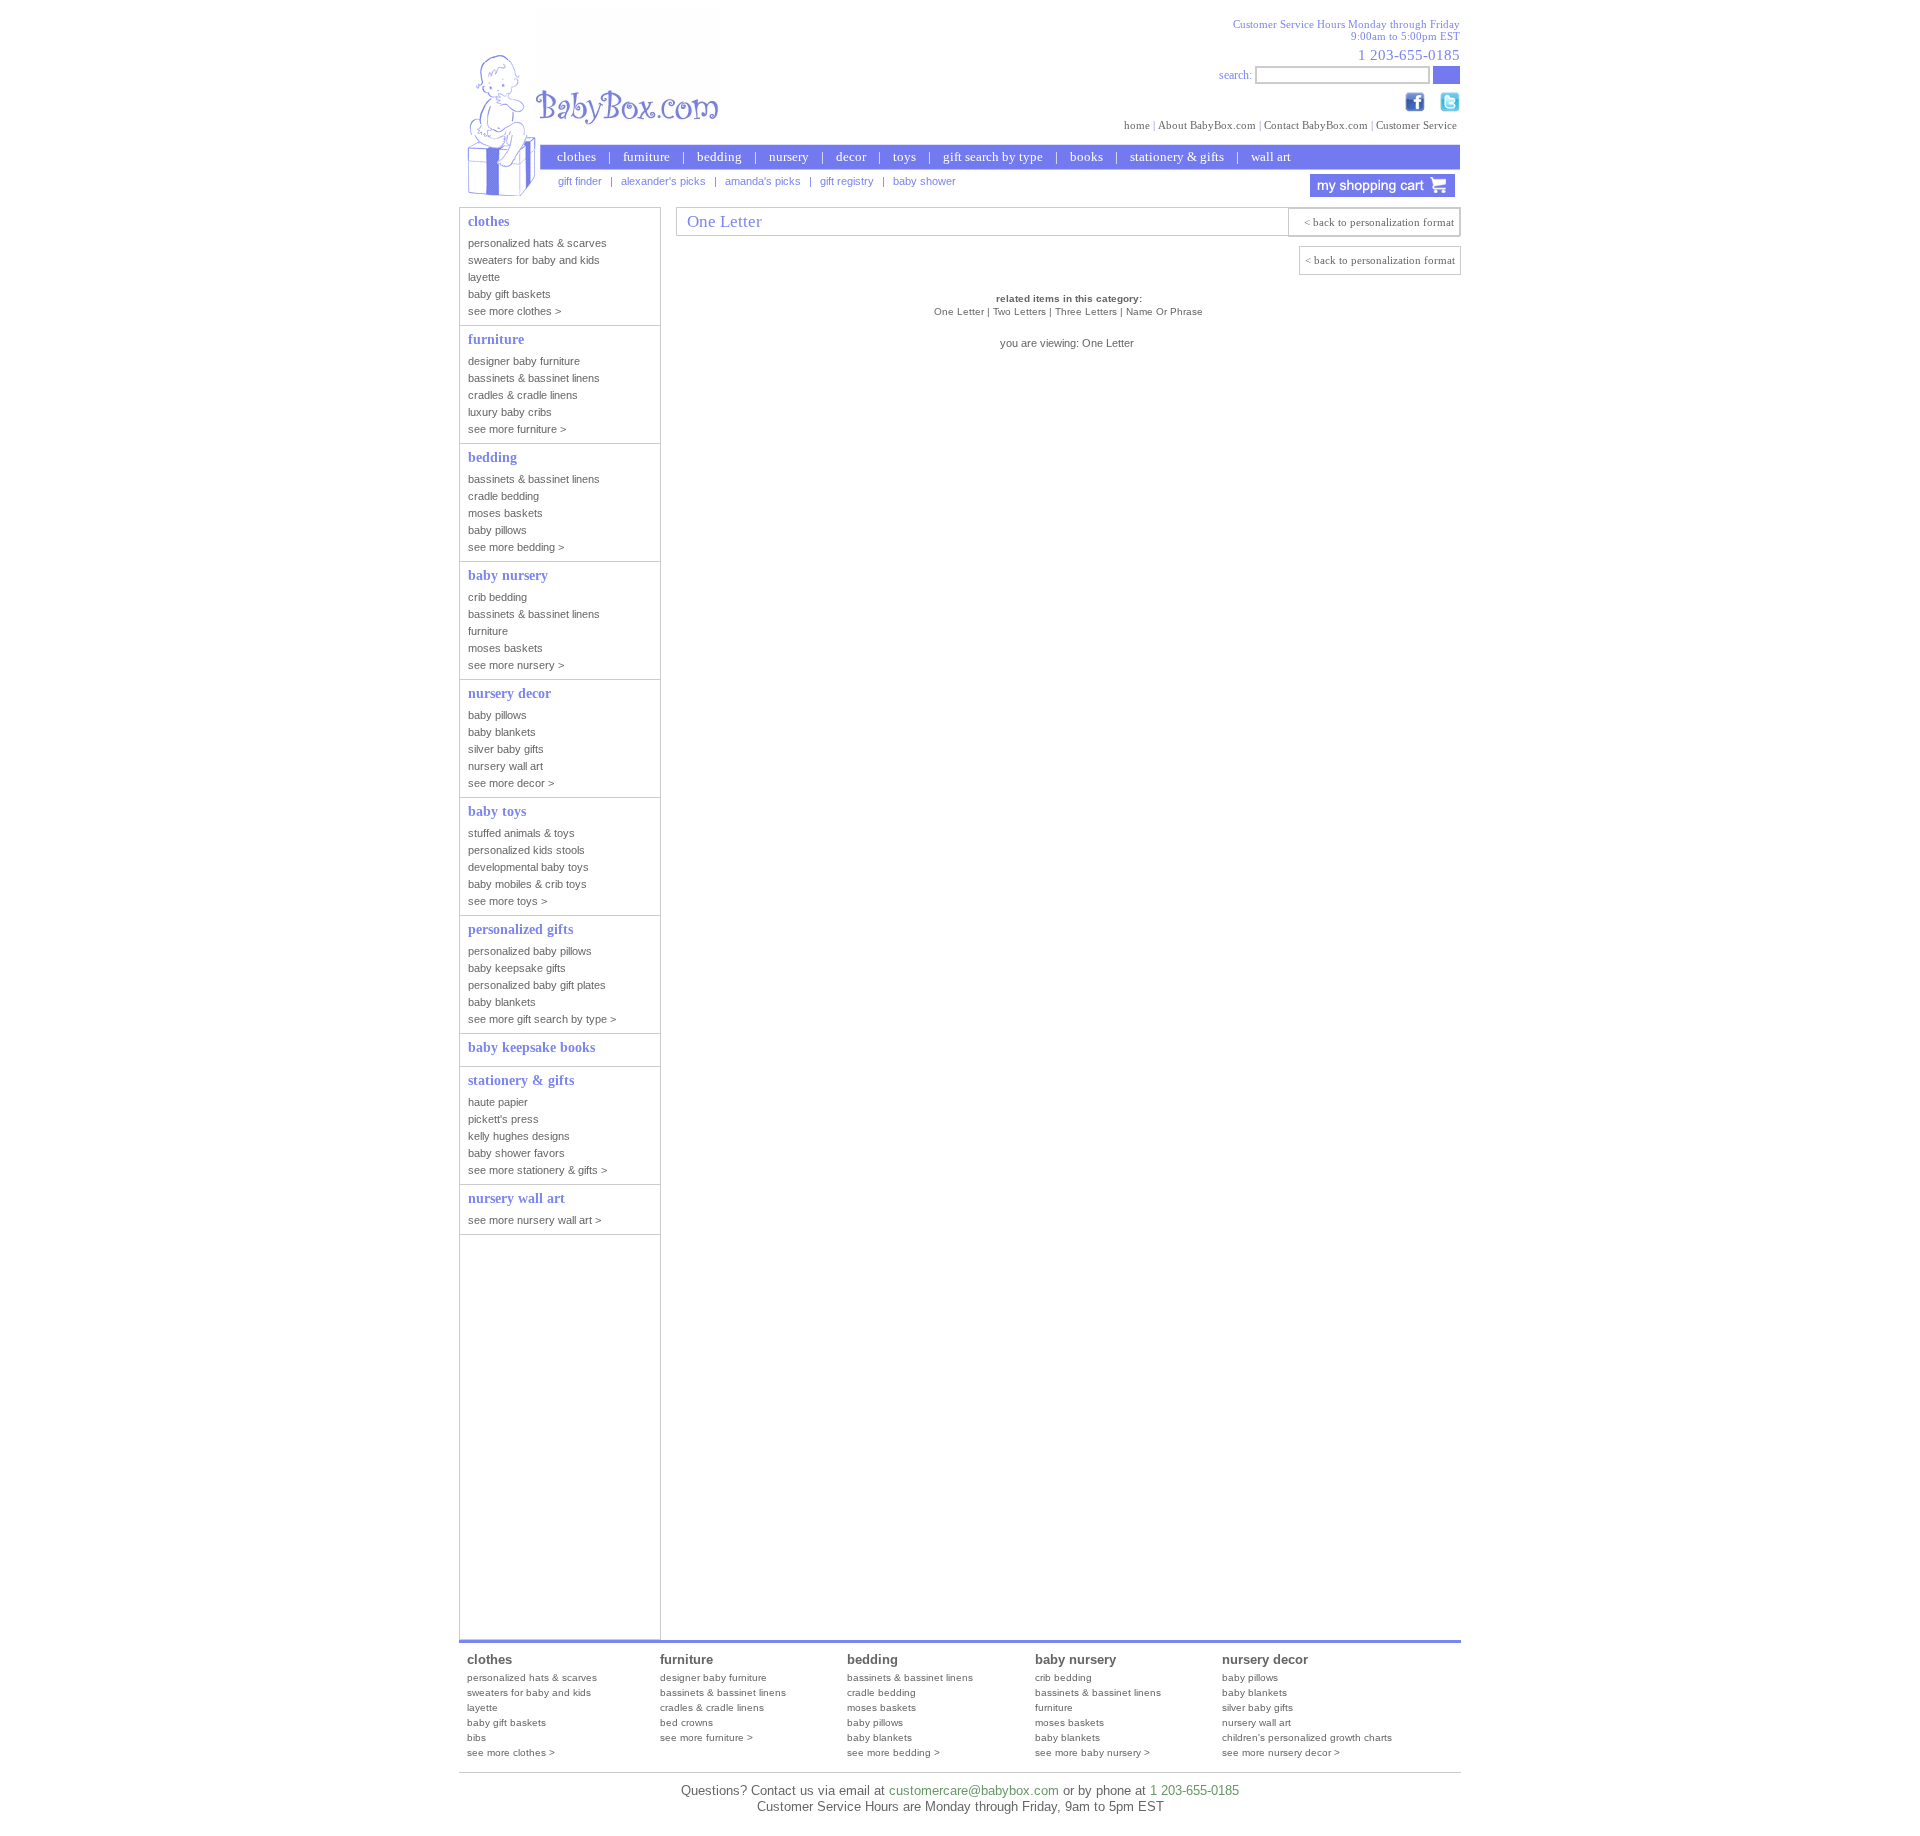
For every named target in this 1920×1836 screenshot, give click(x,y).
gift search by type (993, 156)
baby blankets (879, 1737)
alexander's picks (663, 181)
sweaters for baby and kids (529, 1692)
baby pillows (875, 1722)
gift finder (580, 181)
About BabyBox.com (1207, 125)
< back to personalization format (1379, 222)
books (1086, 156)
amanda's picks (763, 181)
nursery (789, 156)
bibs (476, 1737)
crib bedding (1063, 1677)
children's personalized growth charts (1307, 1737)
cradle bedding (881, 1692)
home (1137, 125)
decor (851, 156)
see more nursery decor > (1281, 1752)
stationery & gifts (1177, 156)
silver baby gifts (1257, 1707)
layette (482, 1707)
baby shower (924, 181)
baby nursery (1075, 1659)
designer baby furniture (713, 1677)
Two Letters (1019, 311)
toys (904, 156)
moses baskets (881, 1707)
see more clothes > (511, 1752)
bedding (719, 156)
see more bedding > (893, 1752)
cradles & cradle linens (712, 1707)
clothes (576, 156)
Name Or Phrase (1164, 311)
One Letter (959, 311)
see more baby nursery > (1092, 1752)
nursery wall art (1256, 1722)
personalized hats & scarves (532, 1677)
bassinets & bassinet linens (723, 1692)
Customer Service (1416, 125)
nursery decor (1265, 1659)
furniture (646, 156)
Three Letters (1086, 311)
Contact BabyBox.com (1316, 125)
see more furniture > (706, 1737)
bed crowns (686, 1722)
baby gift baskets (506, 1722)
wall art (1271, 156)
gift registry (847, 181)
